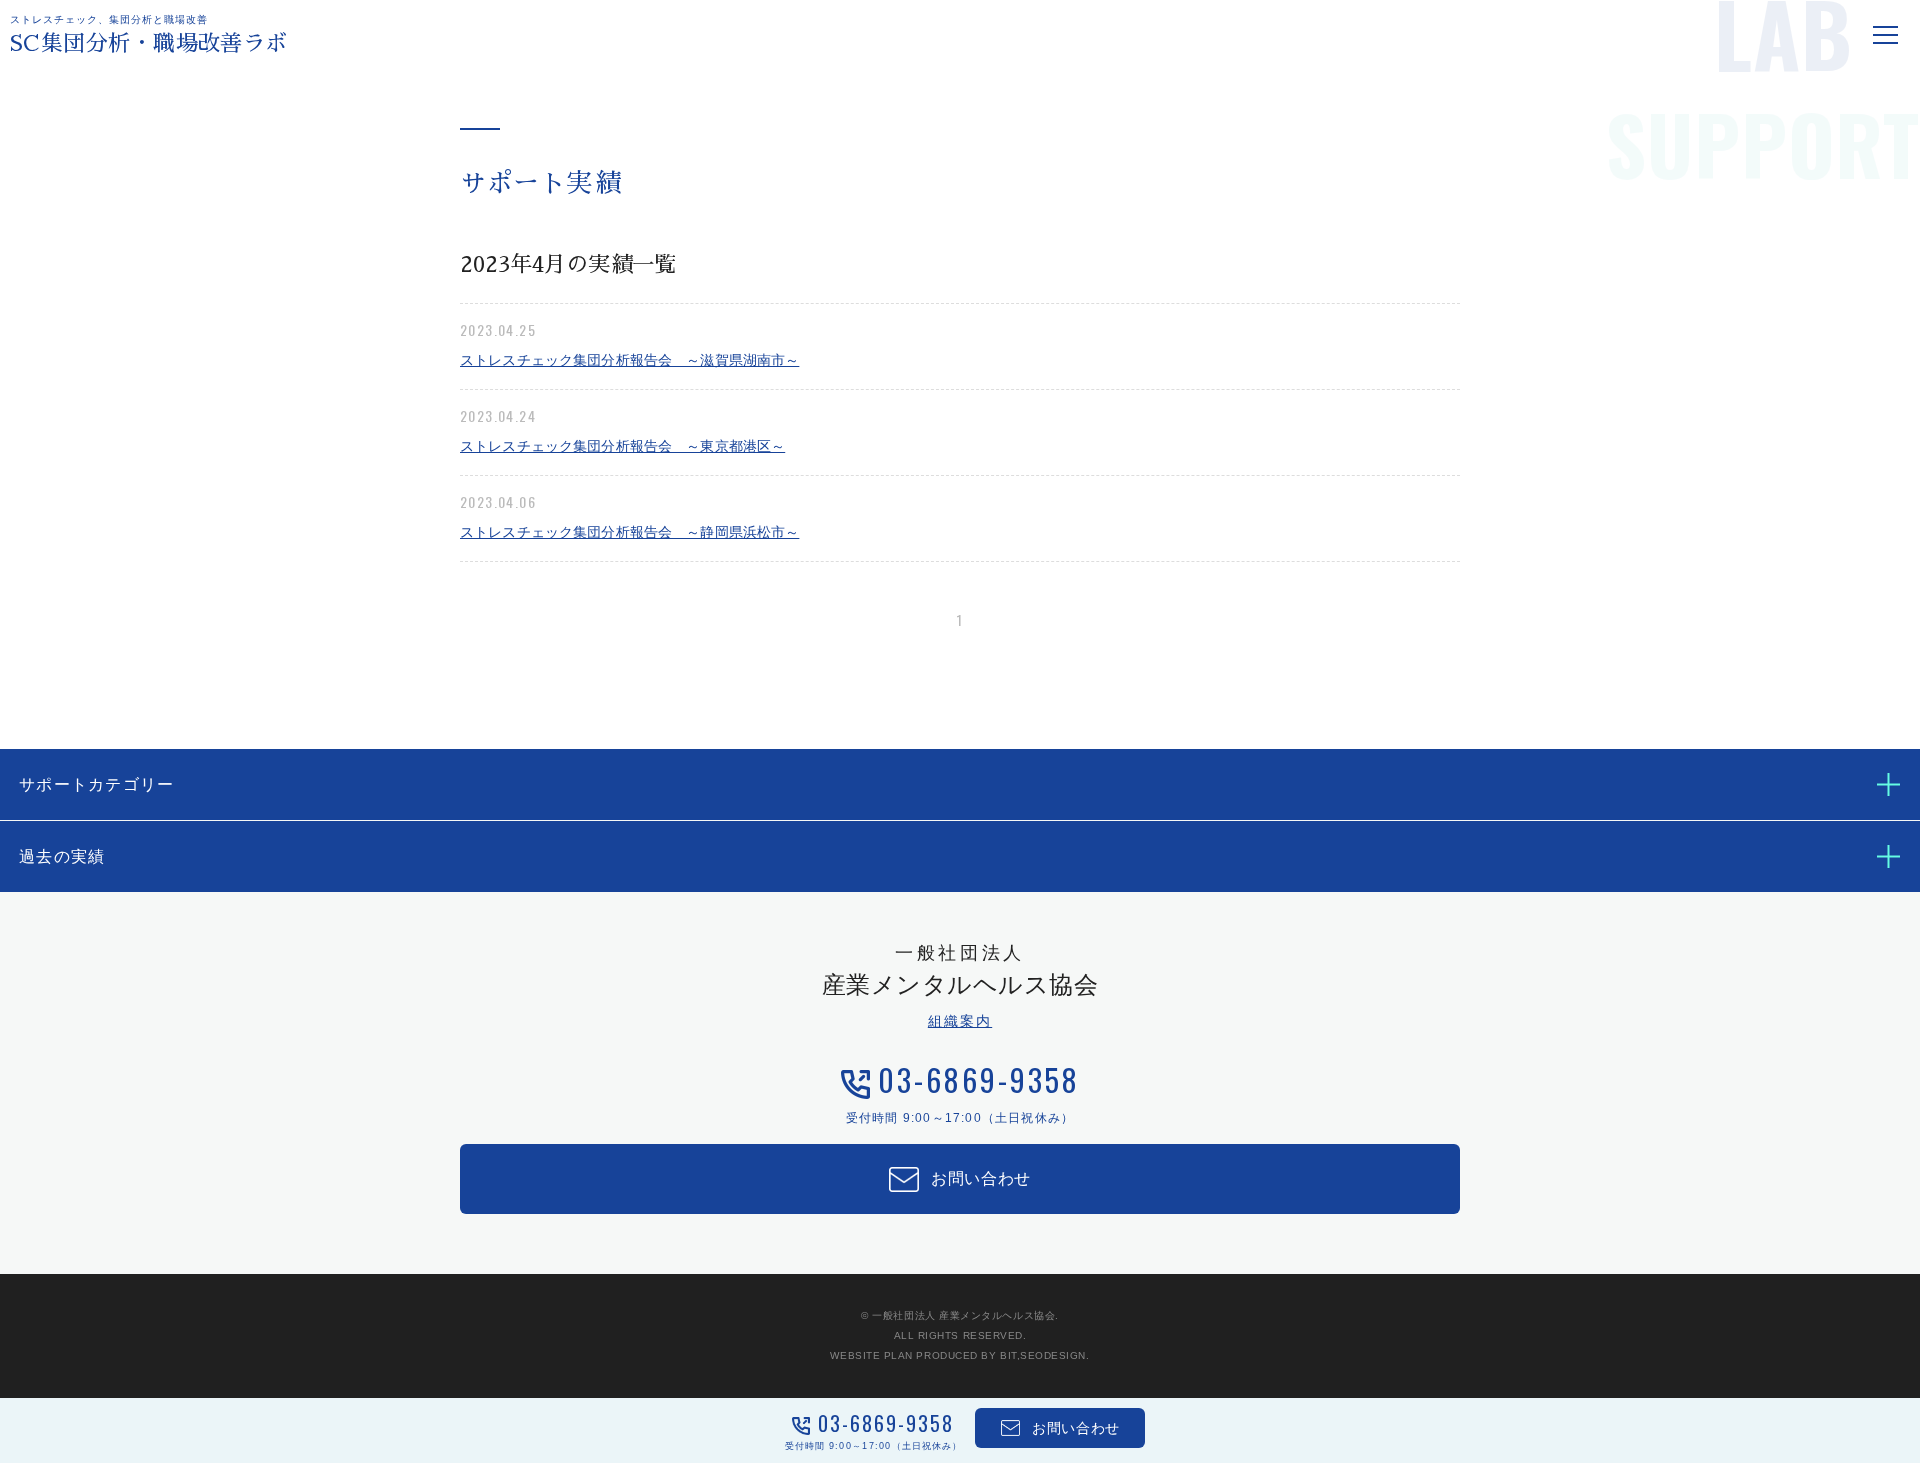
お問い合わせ (980, 1178)
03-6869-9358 (979, 1079)
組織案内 (960, 1021)
